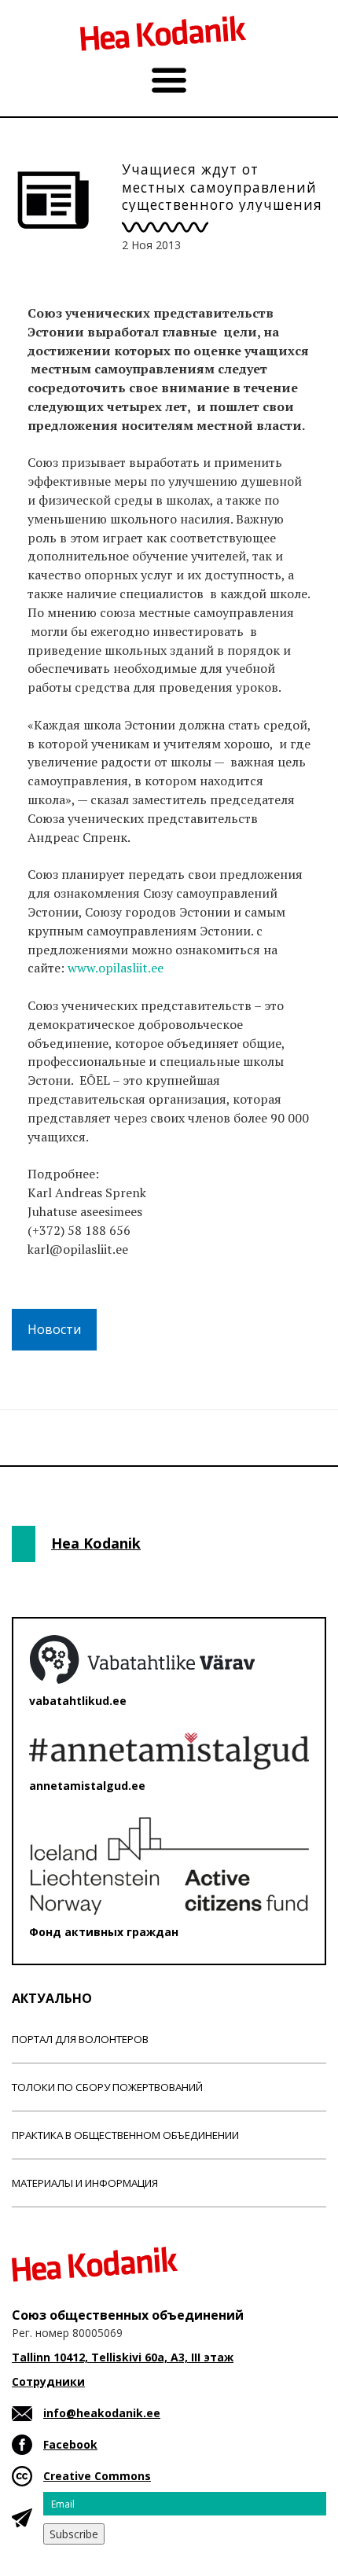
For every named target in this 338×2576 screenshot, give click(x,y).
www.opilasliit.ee (116, 968)
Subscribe (74, 2534)
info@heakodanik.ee (102, 2413)
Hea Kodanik (96, 1543)
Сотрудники (48, 2381)
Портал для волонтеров (80, 2039)
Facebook (70, 2444)
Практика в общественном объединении (125, 2135)
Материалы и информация (85, 2183)
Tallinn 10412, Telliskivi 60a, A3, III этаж (123, 2357)
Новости (54, 1329)
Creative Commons (97, 2476)
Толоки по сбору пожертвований (107, 2087)
